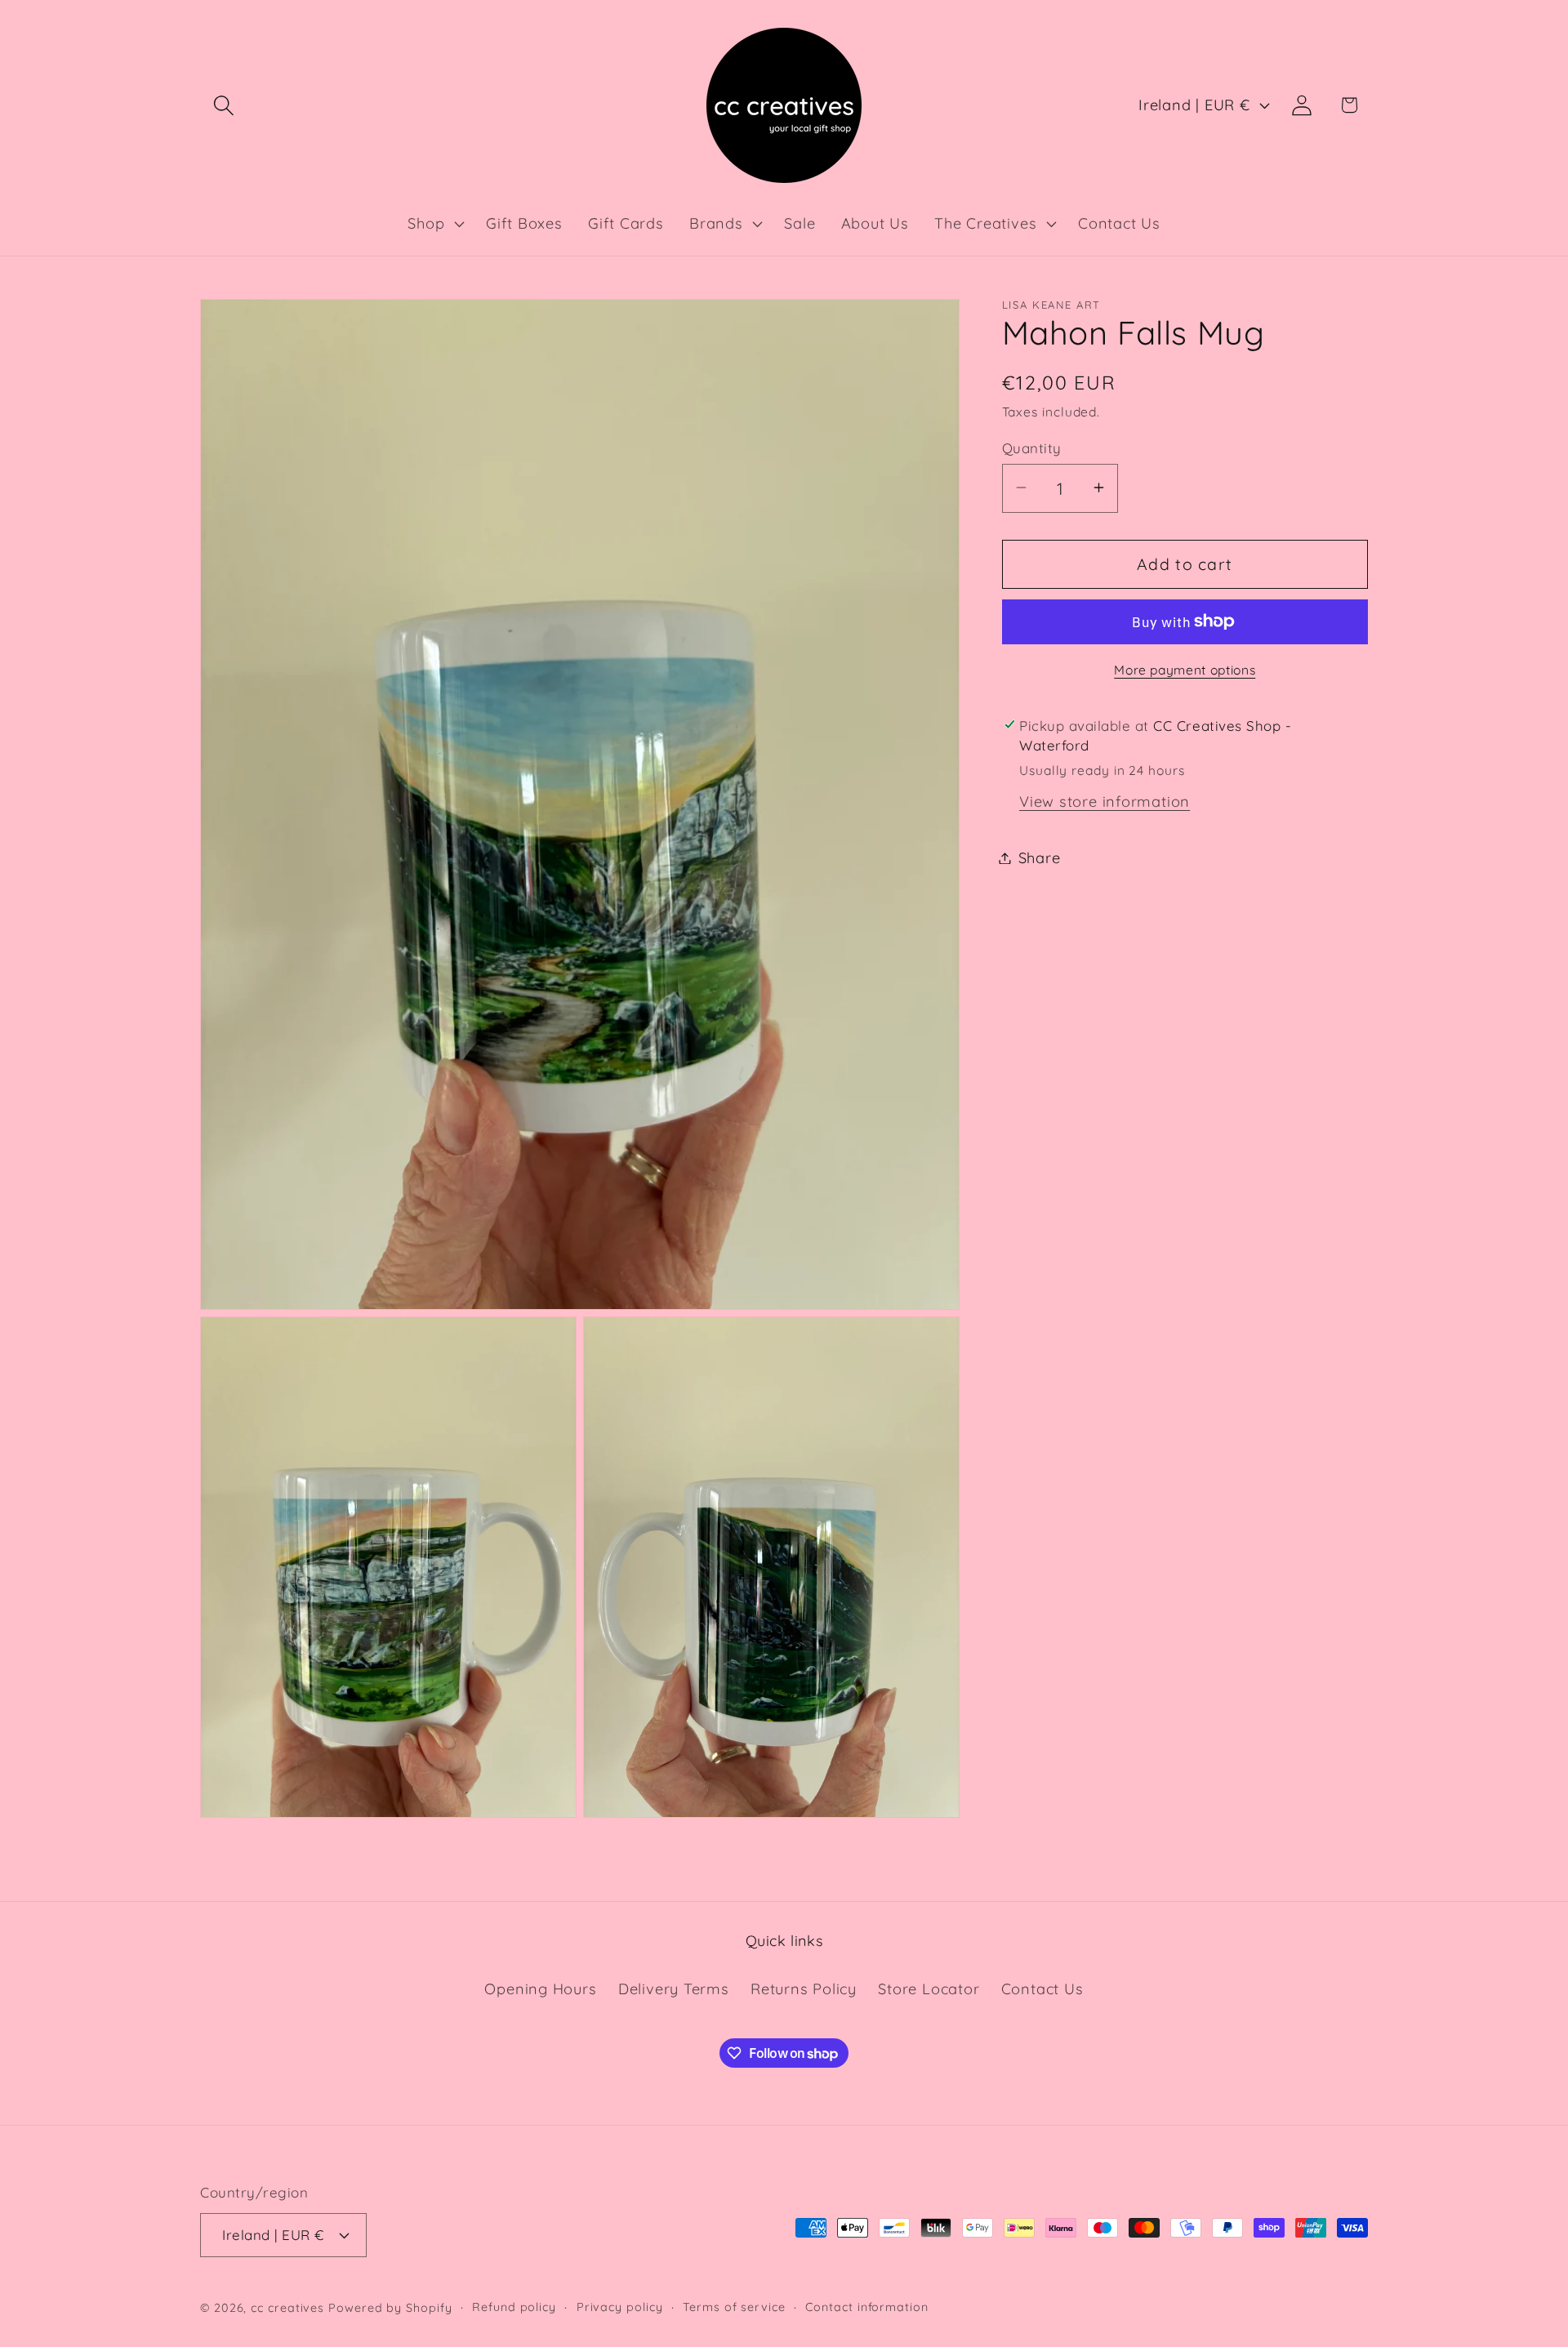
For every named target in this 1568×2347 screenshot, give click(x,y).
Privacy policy (620, 2307)
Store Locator (929, 1989)
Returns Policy (804, 1989)
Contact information (866, 2307)
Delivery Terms (674, 1989)
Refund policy (514, 2307)
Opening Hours (540, 1989)
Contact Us (1042, 1989)
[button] (223, 105)
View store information (1105, 801)
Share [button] (1040, 858)
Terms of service (734, 2307)
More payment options (1185, 669)
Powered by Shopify (390, 2308)
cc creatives (287, 2308)
